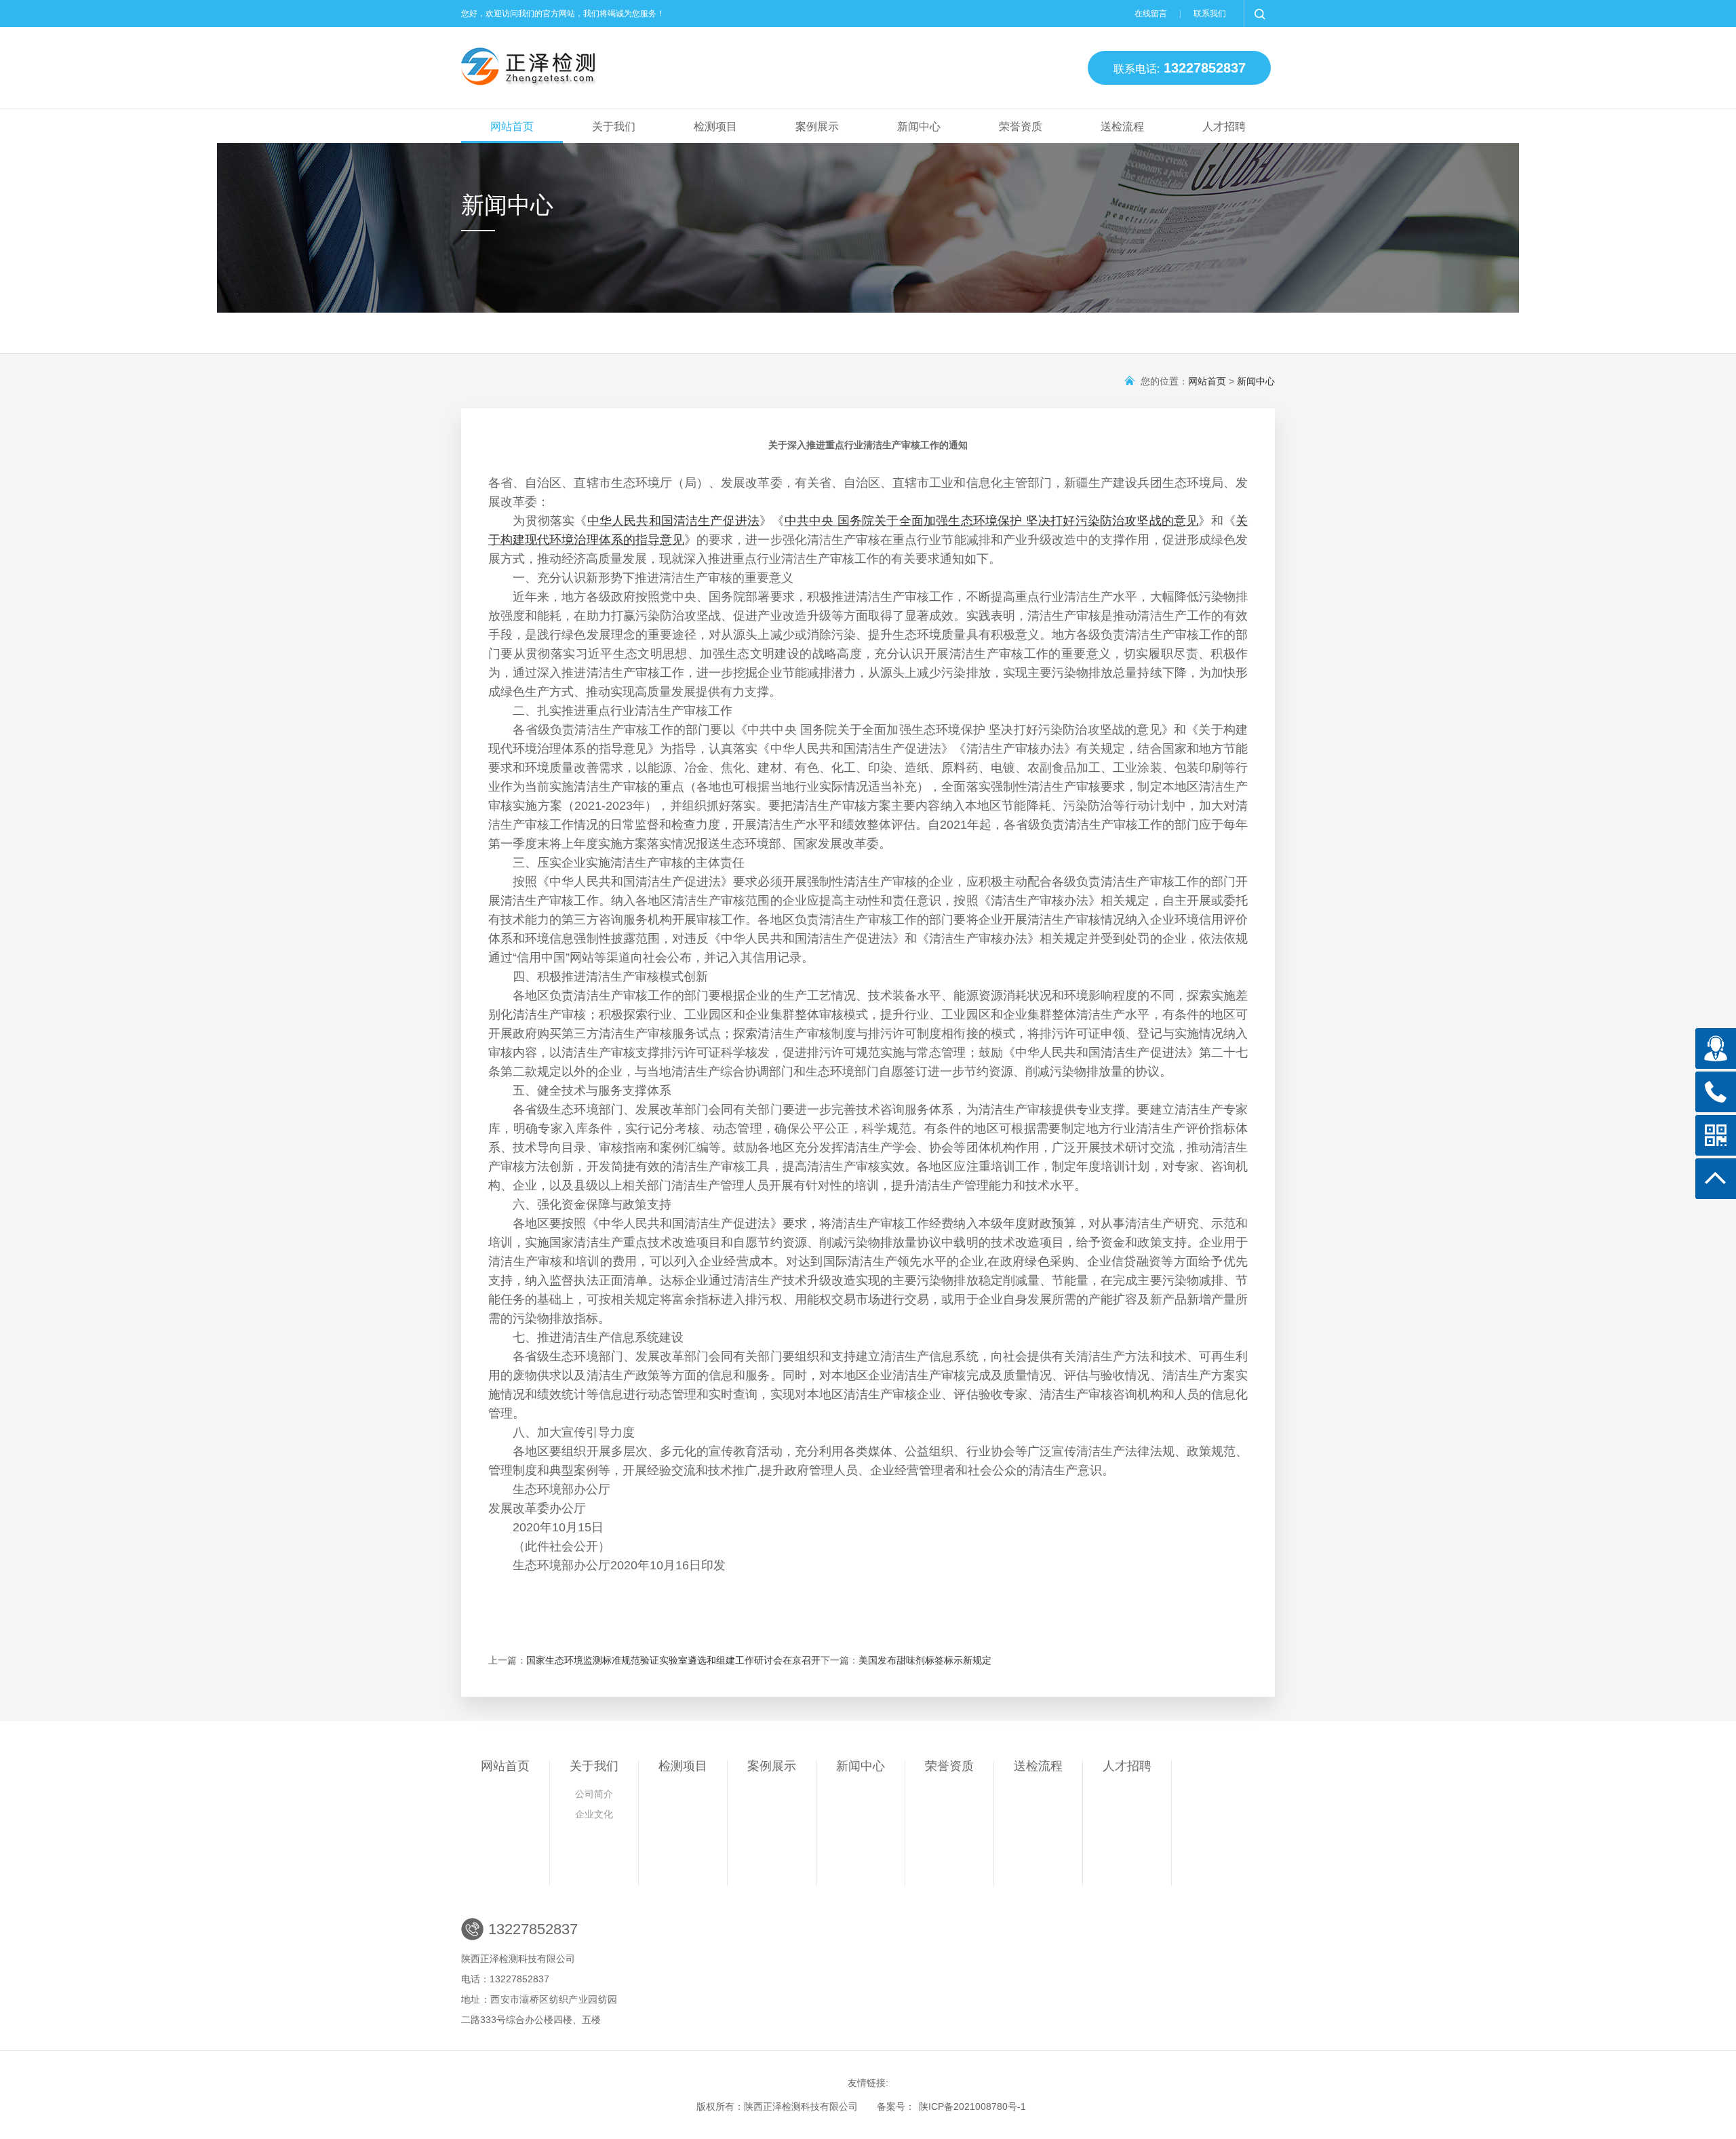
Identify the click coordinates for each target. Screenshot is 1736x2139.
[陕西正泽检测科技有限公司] (690, 68)
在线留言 (1151, 14)
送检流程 (1122, 126)
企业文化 (594, 1814)
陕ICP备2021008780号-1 (972, 2106)
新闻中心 (919, 126)
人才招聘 (1224, 126)
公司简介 (594, 1794)
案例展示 (817, 126)
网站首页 (512, 126)
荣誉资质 (1021, 126)
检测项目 (715, 126)
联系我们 (1210, 14)
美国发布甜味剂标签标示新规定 (925, 1660)
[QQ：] (1716, 1048)
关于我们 (614, 126)
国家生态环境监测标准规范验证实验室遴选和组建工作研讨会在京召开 (673, 1660)
